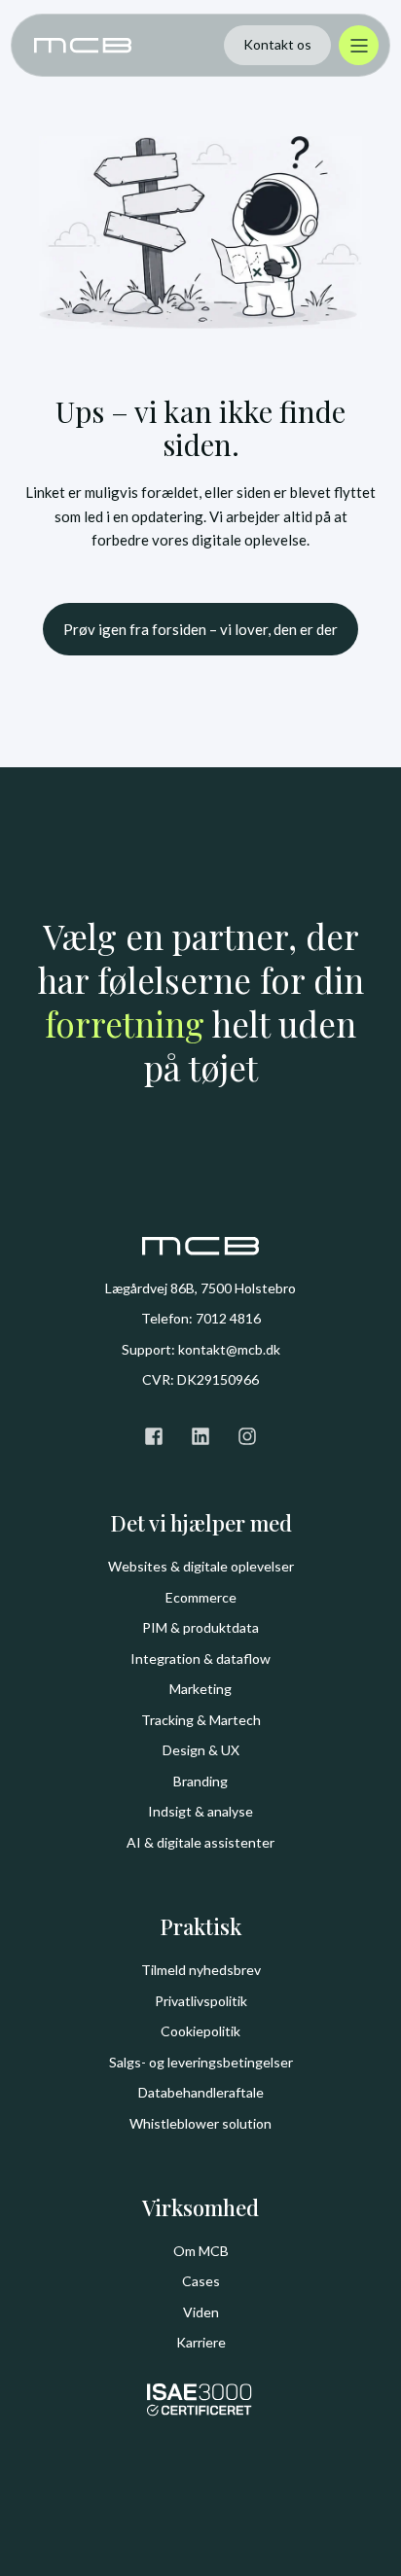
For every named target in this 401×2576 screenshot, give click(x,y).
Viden (201, 2312)
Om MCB (201, 2251)
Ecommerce (201, 1597)
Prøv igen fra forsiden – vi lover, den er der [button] (200, 629)
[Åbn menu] (359, 45)
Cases (201, 2281)
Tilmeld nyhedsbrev (201, 1970)
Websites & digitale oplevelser (201, 1566)
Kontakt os (277, 44)
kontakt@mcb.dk (229, 1349)
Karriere (201, 2342)
